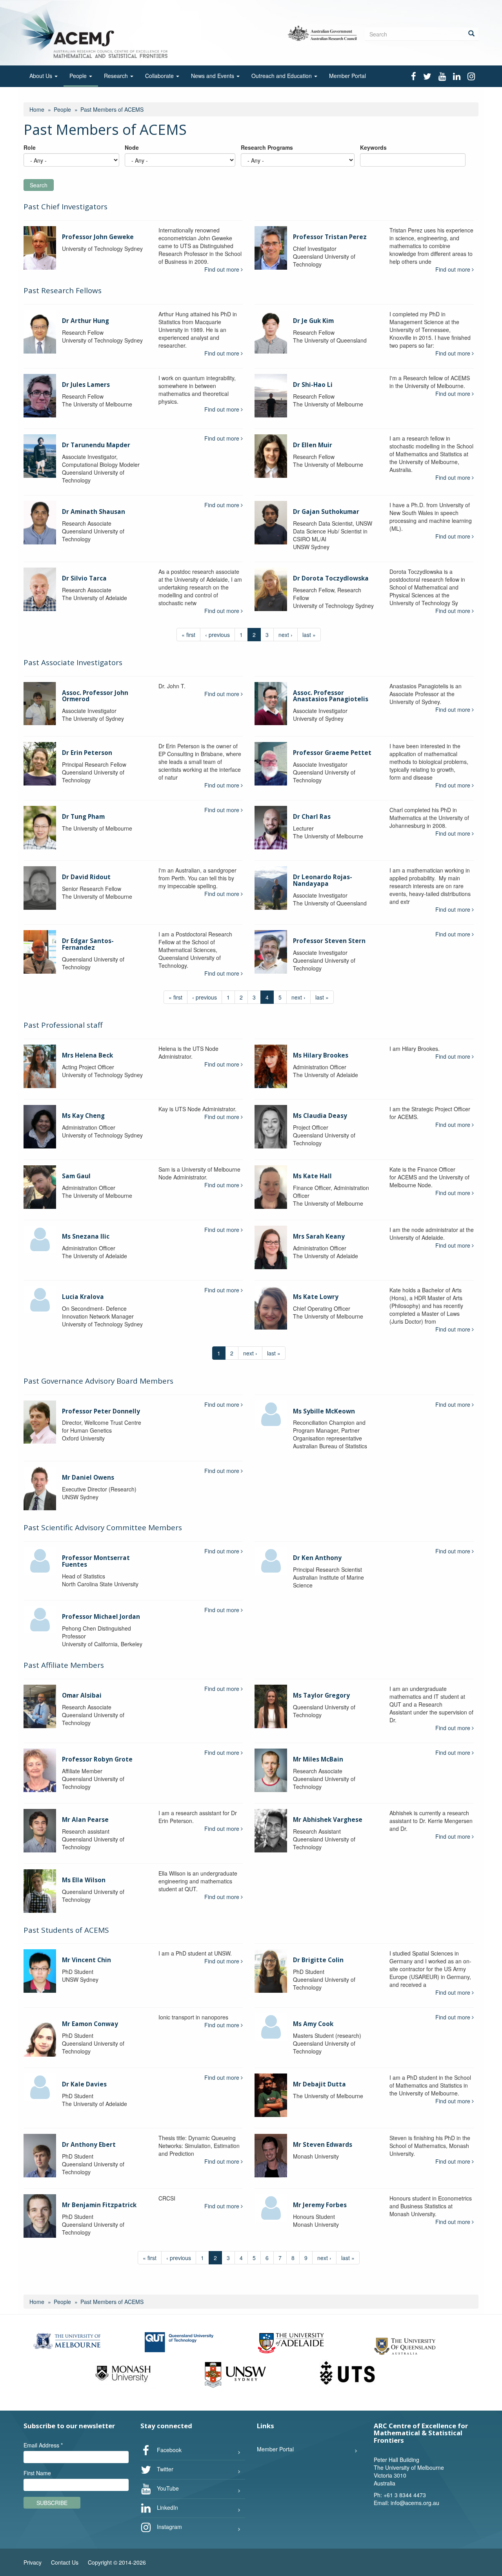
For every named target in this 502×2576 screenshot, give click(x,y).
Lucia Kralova (83, 1297)
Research (117, 76)
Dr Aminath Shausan (94, 512)
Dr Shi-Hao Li (313, 385)
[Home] (95, 32)
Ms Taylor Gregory (321, 1695)
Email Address (43, 2445)
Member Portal (347, 76)
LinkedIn (167, 2507)
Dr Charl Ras (312, 817)
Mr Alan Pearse (85, 1820)
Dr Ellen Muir (313, 445)
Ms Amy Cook (313, 2024)
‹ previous (217, 635)
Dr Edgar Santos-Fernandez (88, 944)
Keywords (373, 147)
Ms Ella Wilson (84, 1880)
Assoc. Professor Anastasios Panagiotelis (331, 696)
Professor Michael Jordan (101, 1617)
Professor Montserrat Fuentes (96, 1561)
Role (30, 147)
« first (188, 635)
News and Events (213, 76)
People (79, 76)
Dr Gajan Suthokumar (326, 512)
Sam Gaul (76, 1176)
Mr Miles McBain (318, 1759)
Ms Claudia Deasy (320, 1116)
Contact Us (65, 2562)
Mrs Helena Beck (87, 1055)
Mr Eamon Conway (90, 2024)
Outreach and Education (282, 76)
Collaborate (160, 76)
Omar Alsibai (82, 1695)
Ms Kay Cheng (83, 1116)
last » (309, 635)
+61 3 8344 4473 (405, 2495)
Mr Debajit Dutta (319, 2084)
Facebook (168, 2450)
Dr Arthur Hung (85, 321)
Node (132, 147)
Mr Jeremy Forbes (320, 2205)
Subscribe (52, 2503)
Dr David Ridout (86, 877)
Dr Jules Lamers (86, 385)
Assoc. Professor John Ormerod (95, 696)
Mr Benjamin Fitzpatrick (99, 2205)
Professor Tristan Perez (330, 237)
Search (39, 185)
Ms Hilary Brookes (321, 1055)
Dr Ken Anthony (317, 1558)
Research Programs (267, 147)
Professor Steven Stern (329, 941)
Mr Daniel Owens (88, 1478)
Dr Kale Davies (84, 2084)
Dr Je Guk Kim (313, 321)
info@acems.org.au (415, 2503)
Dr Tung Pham (83, 817)
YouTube (167, 2488)
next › (286, 635)
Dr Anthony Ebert (89, 2145)
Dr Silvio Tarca (84, 578)
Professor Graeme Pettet (332, 753)
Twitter (164, 2469)
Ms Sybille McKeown (324, 1411)
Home (37, 109)
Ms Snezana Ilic (86, 1236)
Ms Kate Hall (312, 1176)
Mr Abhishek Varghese (328, 1820)
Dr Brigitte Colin (318, 1960)
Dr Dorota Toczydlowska (331, 578)
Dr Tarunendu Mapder (96, 445)
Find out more (223, 269)
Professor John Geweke (98, 237)
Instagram (169, 2527)
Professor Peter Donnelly (101, 1411)
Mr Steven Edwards (323, 2145)
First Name (37, 2473)
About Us (42, 76)
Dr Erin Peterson (87, 753)
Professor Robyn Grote (97, 1759)
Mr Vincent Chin (86, 1960)
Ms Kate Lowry (316, 1297)
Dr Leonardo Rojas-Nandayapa (323, 880)
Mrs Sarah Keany (319, 1236)
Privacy (33, 2562)
